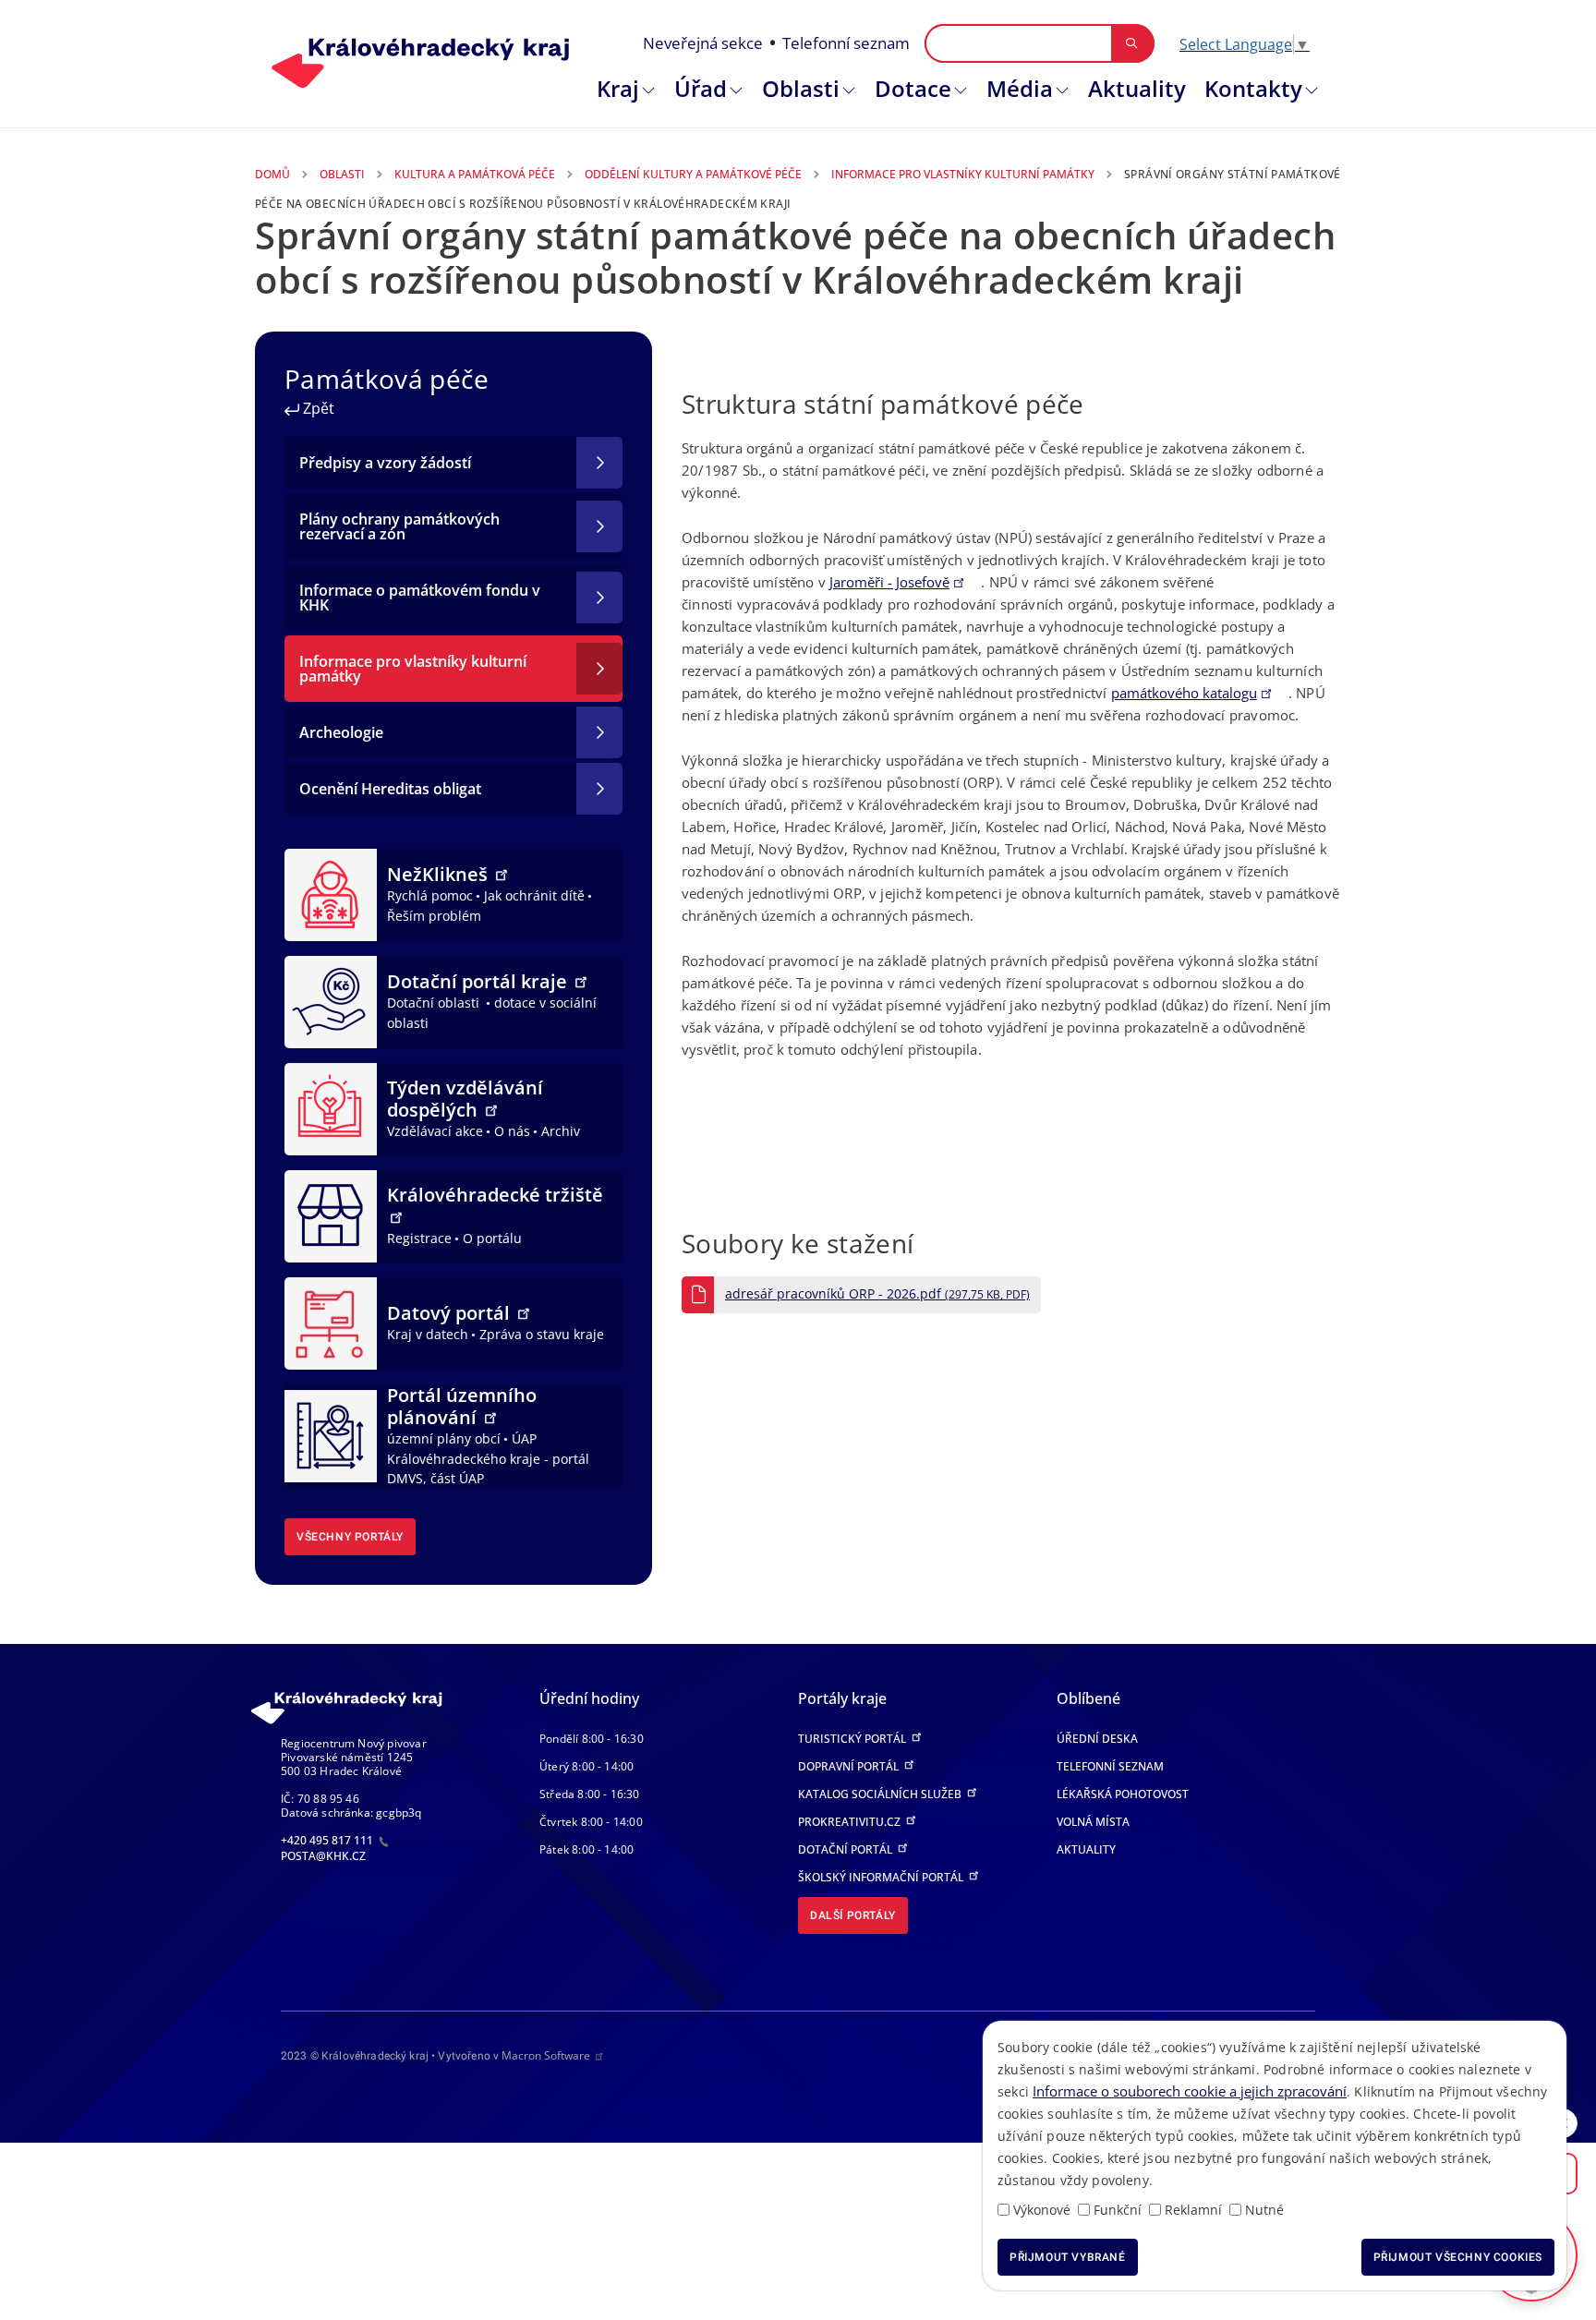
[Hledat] (1132, 43)
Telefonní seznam (846, 43)
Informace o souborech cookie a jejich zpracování (1190, 2091)
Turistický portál (853, 1739)
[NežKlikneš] (331, 893)
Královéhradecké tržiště (495, 1195)
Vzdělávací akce (435, 1131)
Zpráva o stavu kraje (542, 1334)
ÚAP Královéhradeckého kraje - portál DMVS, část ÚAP (488, 1458)
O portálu (492, 1238)
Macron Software (546, 2055)
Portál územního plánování (462, 1406)
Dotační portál (846, 1849)
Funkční (1118, 2210)
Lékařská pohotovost (1123, 1794)
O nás (512, 1131)
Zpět (317, 408)
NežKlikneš (440, 874)
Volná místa (1093, 1822)
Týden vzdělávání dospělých (465, 1099)
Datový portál (451, 1313)
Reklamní (1193, 2210)
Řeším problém (434, 916)
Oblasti (801, 88)
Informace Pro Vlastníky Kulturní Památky (963, 174)
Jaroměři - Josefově (889, 582)
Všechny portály (350, 1537)
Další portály (853, 1915)
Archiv (561, 1131)
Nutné (1264, 2210)
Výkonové (1042, 2210)
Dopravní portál (850, 1766)
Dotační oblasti (435, 1003)
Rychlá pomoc (430, 895)
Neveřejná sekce (703, 43)
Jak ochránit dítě (534, 895)
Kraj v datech (428, 1334)
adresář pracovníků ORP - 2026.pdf (877, 1294)
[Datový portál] (331, 1322)
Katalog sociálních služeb (881, 1794)
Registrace (419, 1238)
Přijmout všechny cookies (1458, 2257)
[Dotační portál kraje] (331, 1000)
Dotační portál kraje (479, 981)
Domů (272, 174)
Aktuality (1137, 88)
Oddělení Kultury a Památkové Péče (693, 174)
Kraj (618, 88)
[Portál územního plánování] (331, 1435)
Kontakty (1253, 88)
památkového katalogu (1184, 693)
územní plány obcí (444, 1438)
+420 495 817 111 (328, 1840)
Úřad (701, 88)
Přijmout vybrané (1068, 2257)
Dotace (913, 88)
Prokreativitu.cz (851, 1822)
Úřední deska (1097, 1739)
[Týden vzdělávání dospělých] (331, 1107)
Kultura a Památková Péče (475, 174)
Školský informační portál (882, 1877)
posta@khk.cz (323, 1856)
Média (1020, 88)
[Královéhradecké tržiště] (331, 1214)
